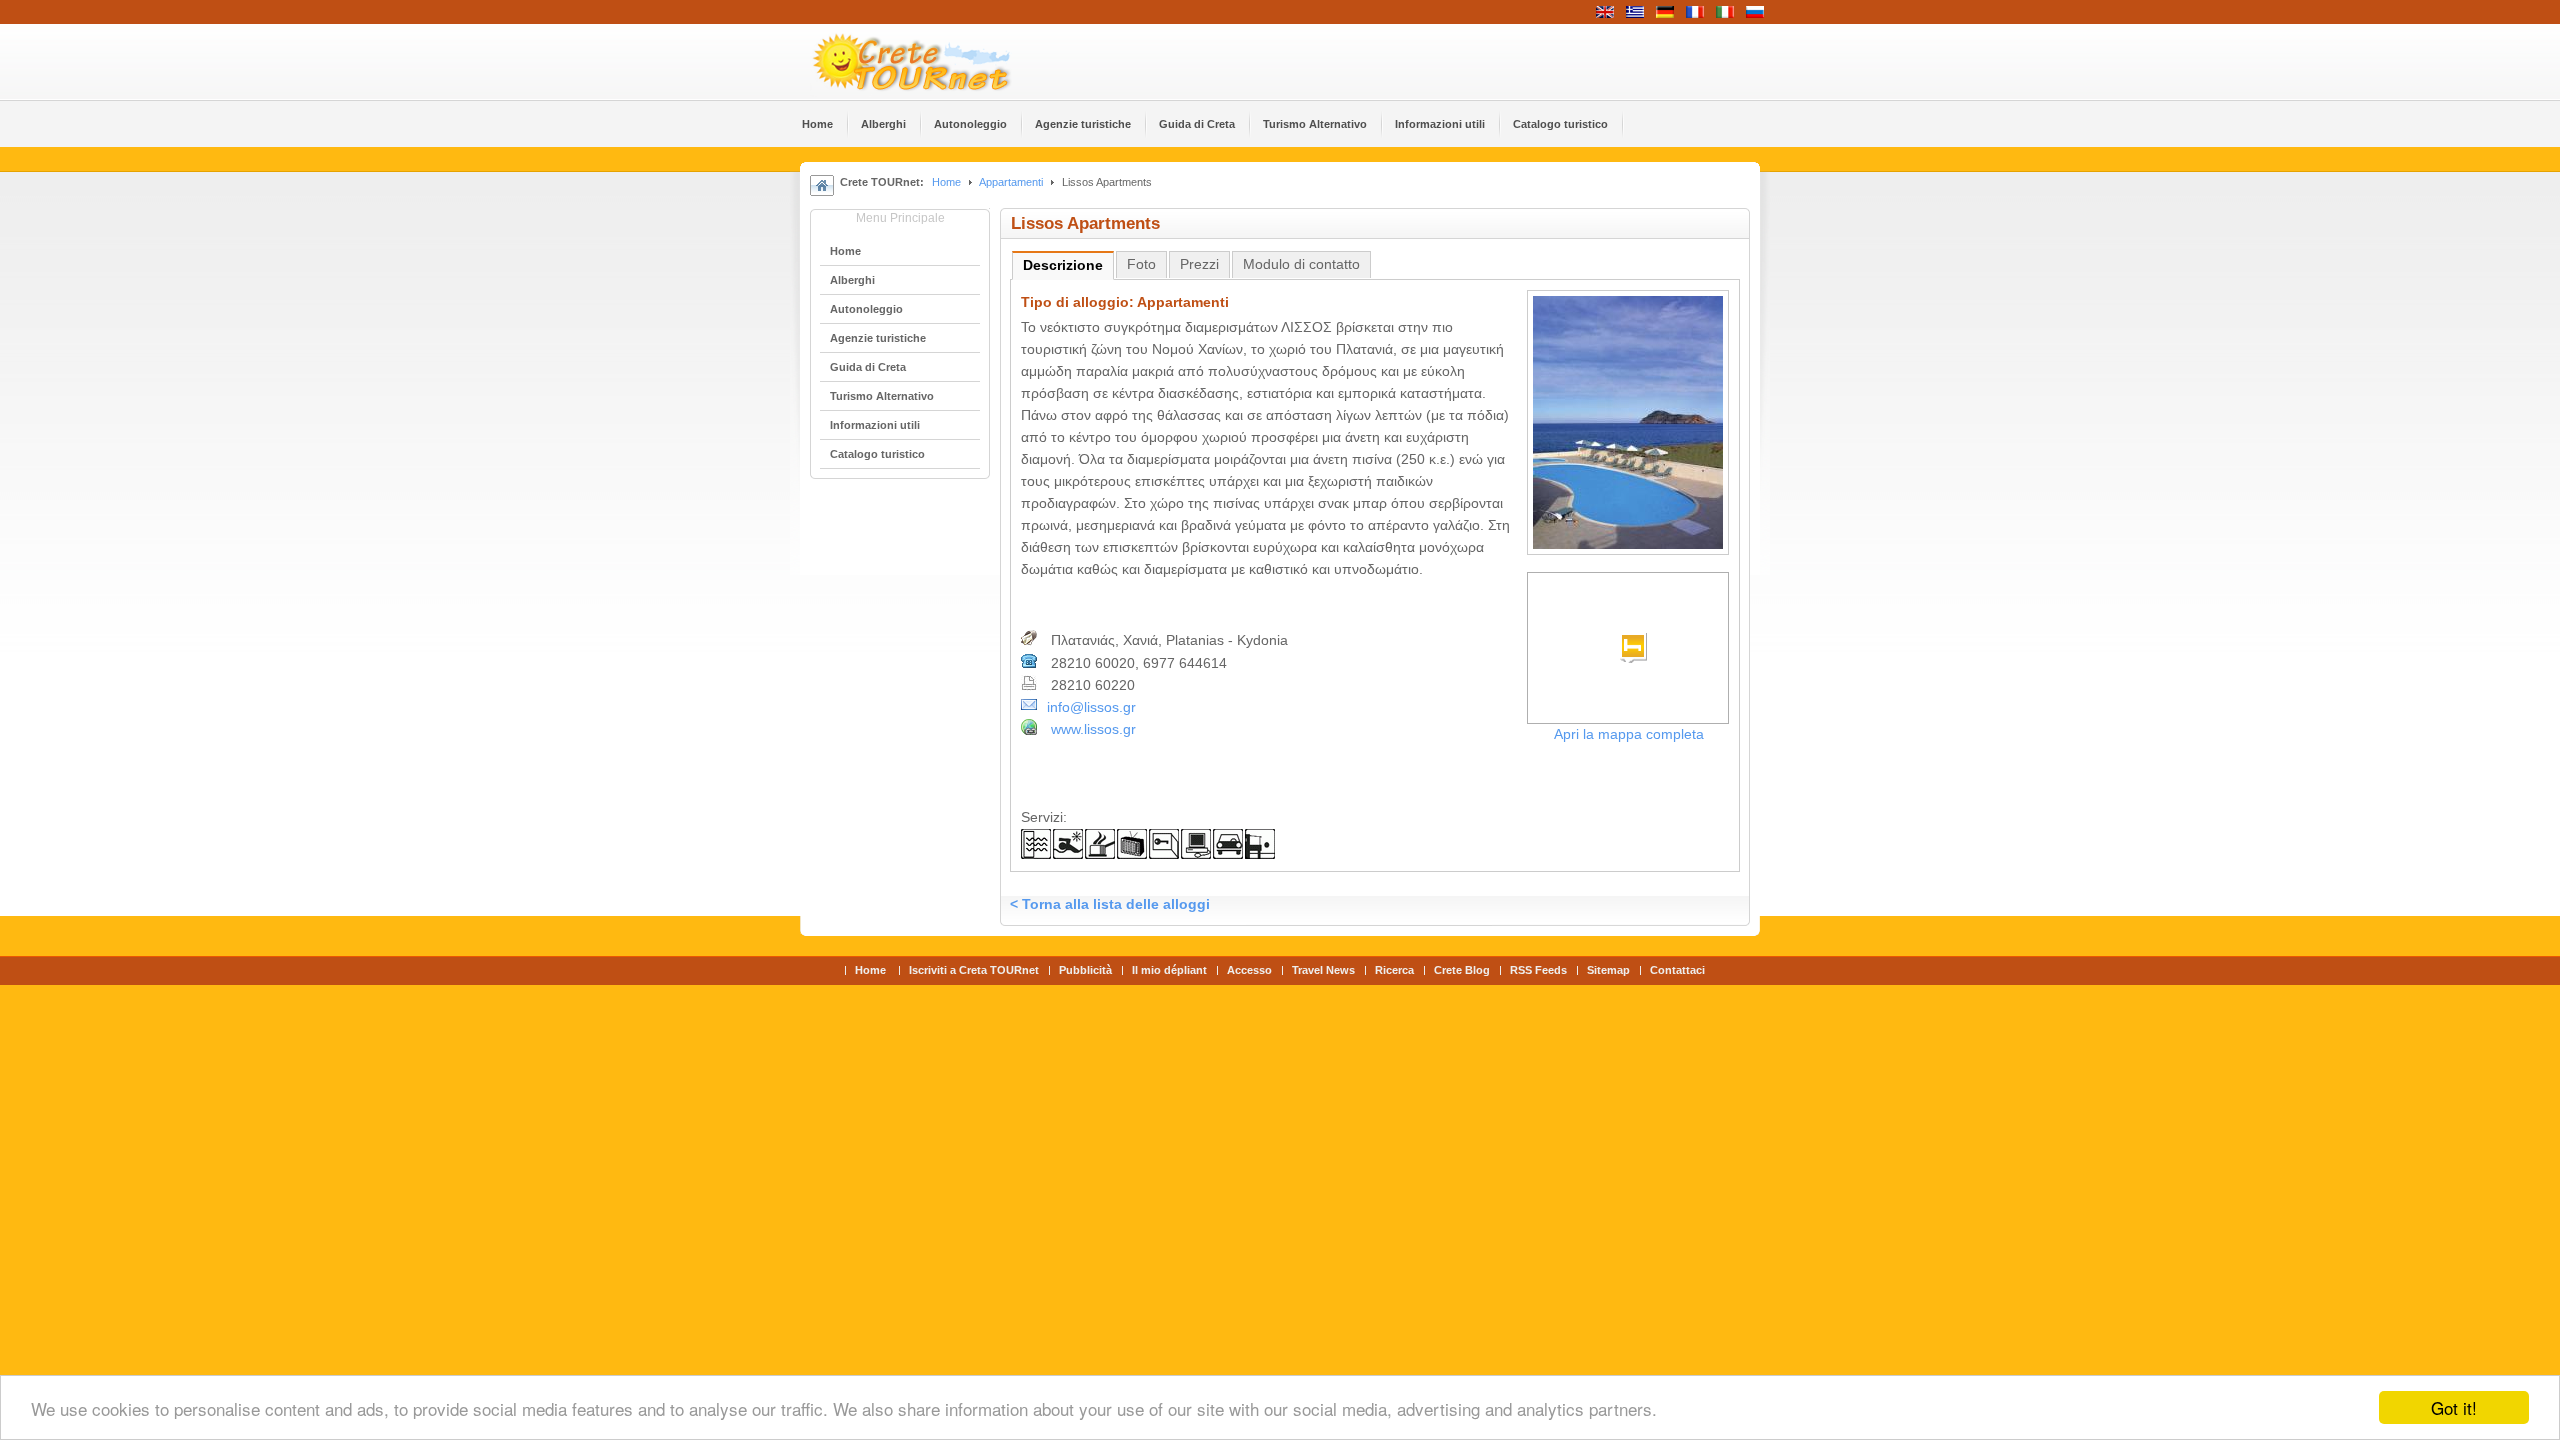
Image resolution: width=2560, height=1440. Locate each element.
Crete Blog (1462, 970)
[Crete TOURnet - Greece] (935, 62)
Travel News (1323, 970)
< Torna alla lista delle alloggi (1110, 904)
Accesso (1249, 970)
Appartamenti (1011, 182)
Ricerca (1394, 970)
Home (946, 182)
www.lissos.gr (1093, 729)
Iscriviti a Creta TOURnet (974, 970)
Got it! (2454, 1407)
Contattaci (1677, 970)
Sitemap (1608, 970)
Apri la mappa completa (1629, 734)
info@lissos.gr (1091, 707)
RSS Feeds (1538, 970)
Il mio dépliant (1169, 970)
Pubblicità (1085, 970)
